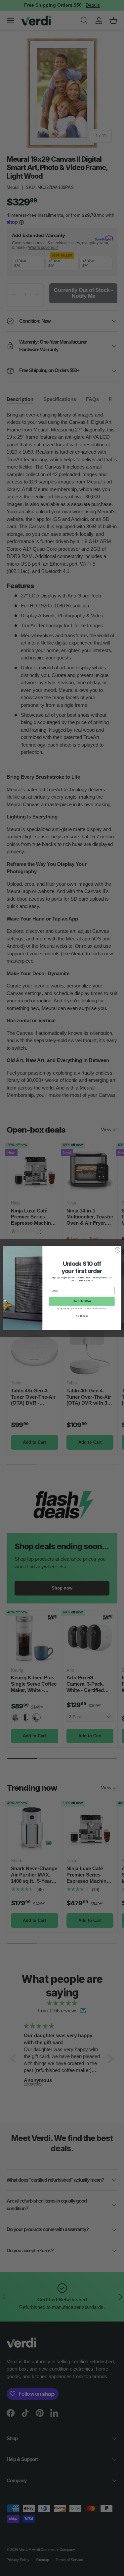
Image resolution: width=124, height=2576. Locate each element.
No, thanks (82, 1316)
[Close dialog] (118, 1250)
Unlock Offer (82, 1301)
